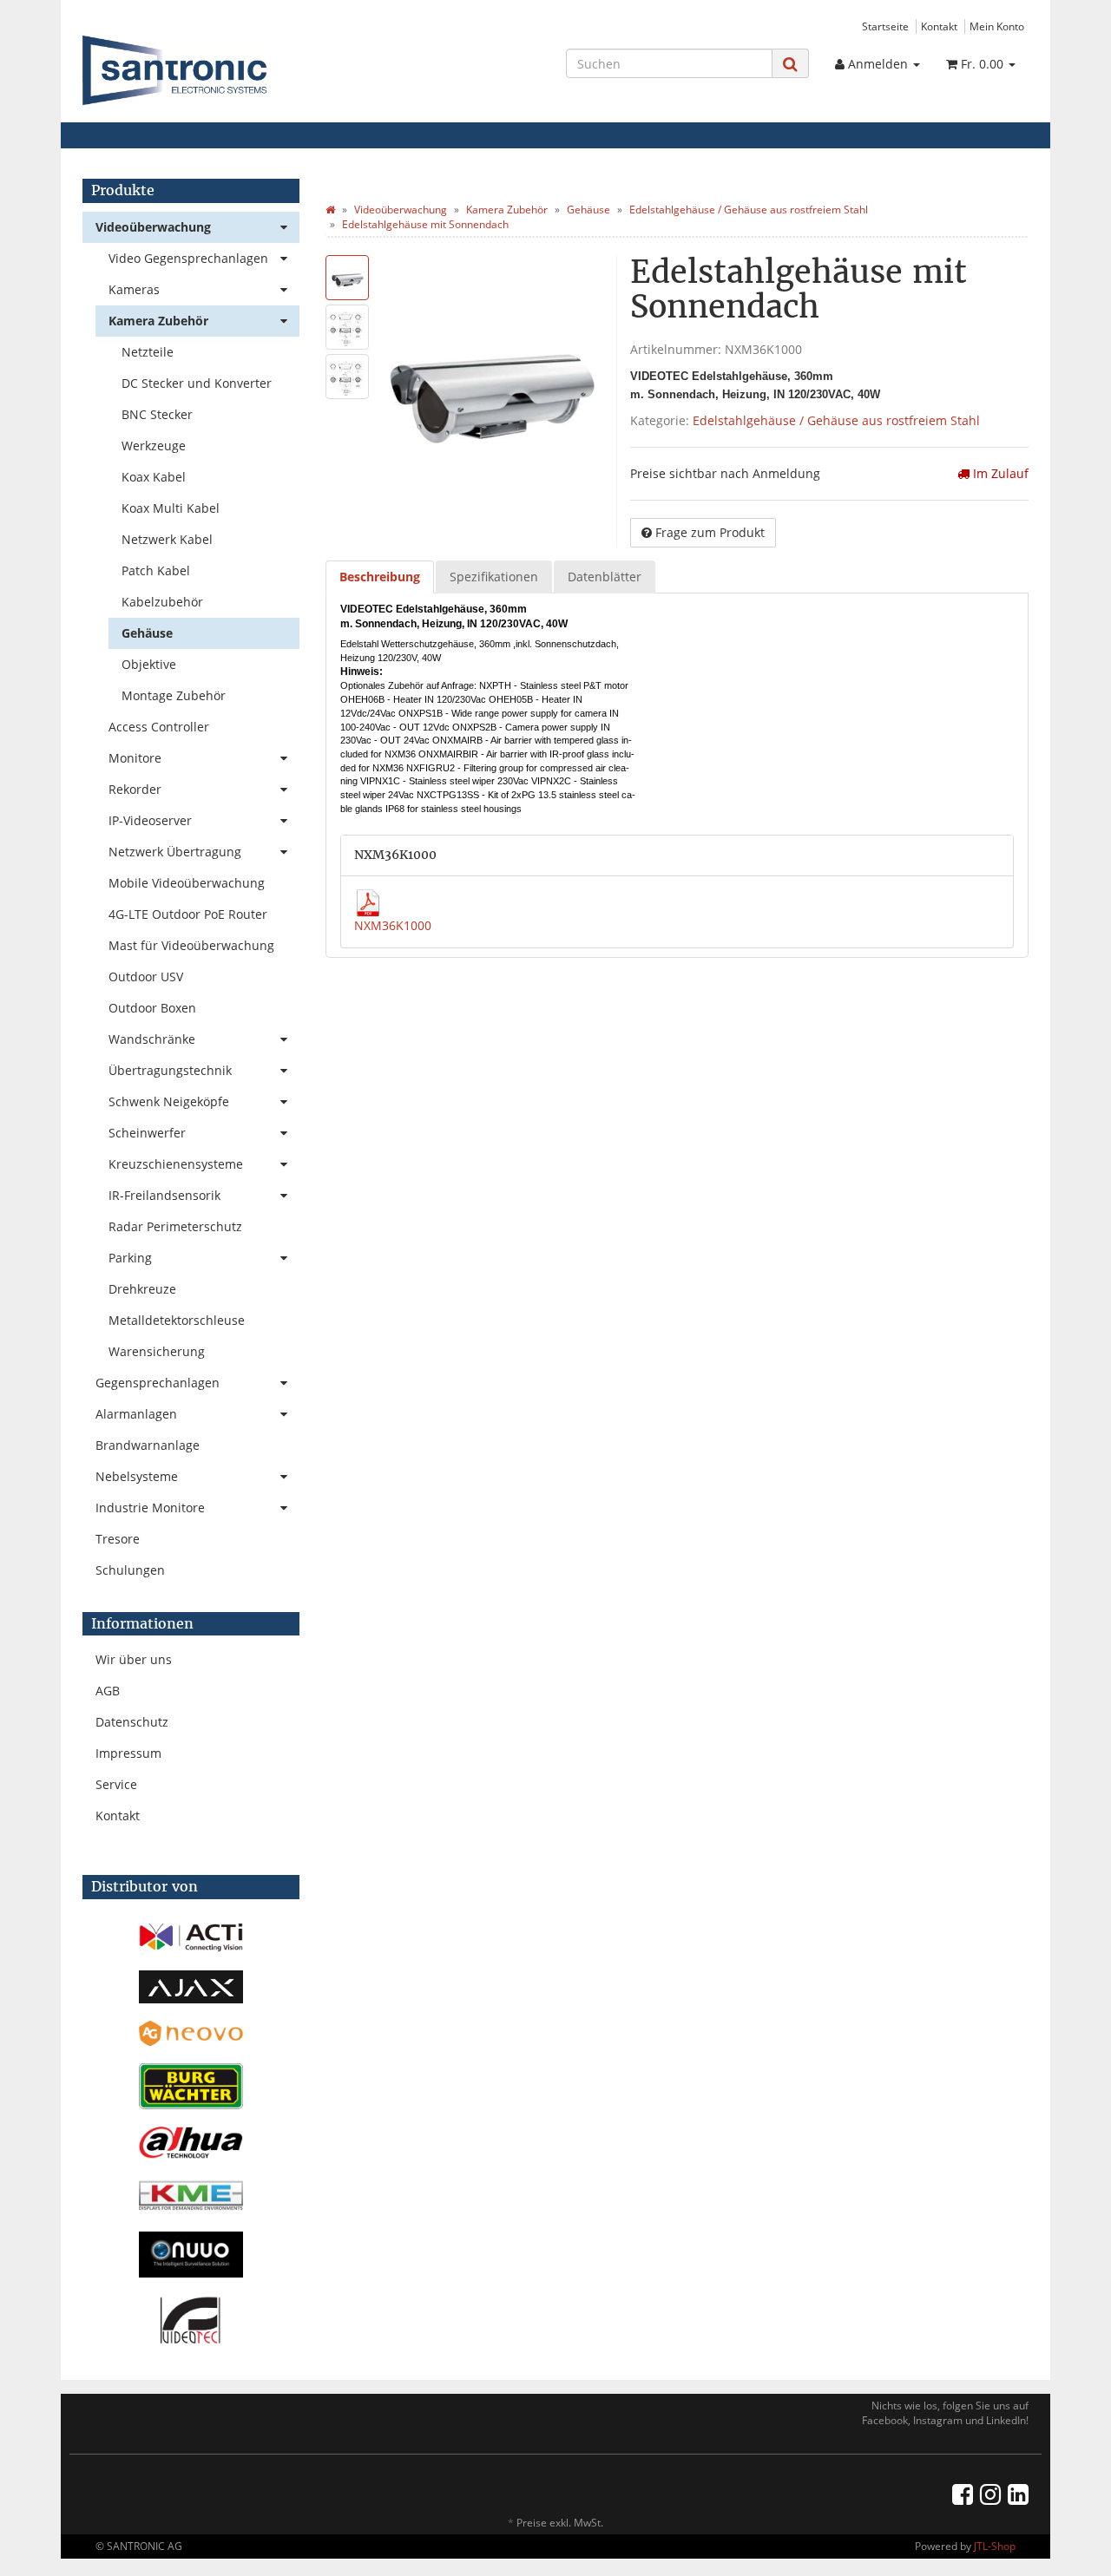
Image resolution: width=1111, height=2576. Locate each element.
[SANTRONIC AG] (231, 70)
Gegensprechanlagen (158, 1383)
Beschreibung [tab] (380, 577)
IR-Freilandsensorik (164, 1195)
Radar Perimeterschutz (175, 1226)
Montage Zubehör (174, 695)
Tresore (118, 1539)
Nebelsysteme (137, 1476)
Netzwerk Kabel (167, 539)
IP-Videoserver (150, 820)
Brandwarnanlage (148, 1445)
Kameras (134, 289)
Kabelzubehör (162, 602)
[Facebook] (963, 2494)
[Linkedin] (1018, 2494)
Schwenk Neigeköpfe (169, 1101)
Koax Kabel (154, 477)
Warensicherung (157, 1351)
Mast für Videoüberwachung (191, 945)
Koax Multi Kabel (171, 508)
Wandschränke (152, 1039)
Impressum (128, 1753)
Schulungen (130, 1570)
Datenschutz (132, 1722)
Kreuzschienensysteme (176, 1164)
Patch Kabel (156, 570)
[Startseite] (330, 210)
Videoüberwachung (153, 227)
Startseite (885, 26)
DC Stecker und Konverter (197, 383)
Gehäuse (147, 633)
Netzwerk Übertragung (175, 852)
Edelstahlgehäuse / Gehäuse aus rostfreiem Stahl (836, 420)
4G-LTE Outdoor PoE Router (188, 914)
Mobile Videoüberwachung (187, 883)
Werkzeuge (154, 446)
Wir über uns (134, 1659)
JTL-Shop (995, 2546)
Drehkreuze (142, 1289)
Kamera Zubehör (158, 321)
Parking (130, 1258)
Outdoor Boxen (152, 1008)
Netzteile (148, 352)
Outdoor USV (146, 977)
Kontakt (939, 26)
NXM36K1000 (393, 925)
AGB (108, 1691)
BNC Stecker (157, 414)
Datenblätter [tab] (605, 577)
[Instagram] (990, 2494)
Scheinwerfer (147, 1133)
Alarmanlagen (136, 1414)
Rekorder (135, 789)
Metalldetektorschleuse (177, 1320)
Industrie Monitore (150, 1508)
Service (116, 1784)
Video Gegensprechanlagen (188, 258)
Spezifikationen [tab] (494, 577)
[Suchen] (790, 64)
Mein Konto (997, 26)
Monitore (135, 758)
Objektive (149, 664)
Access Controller (159, 727)
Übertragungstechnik (170, 1070)
